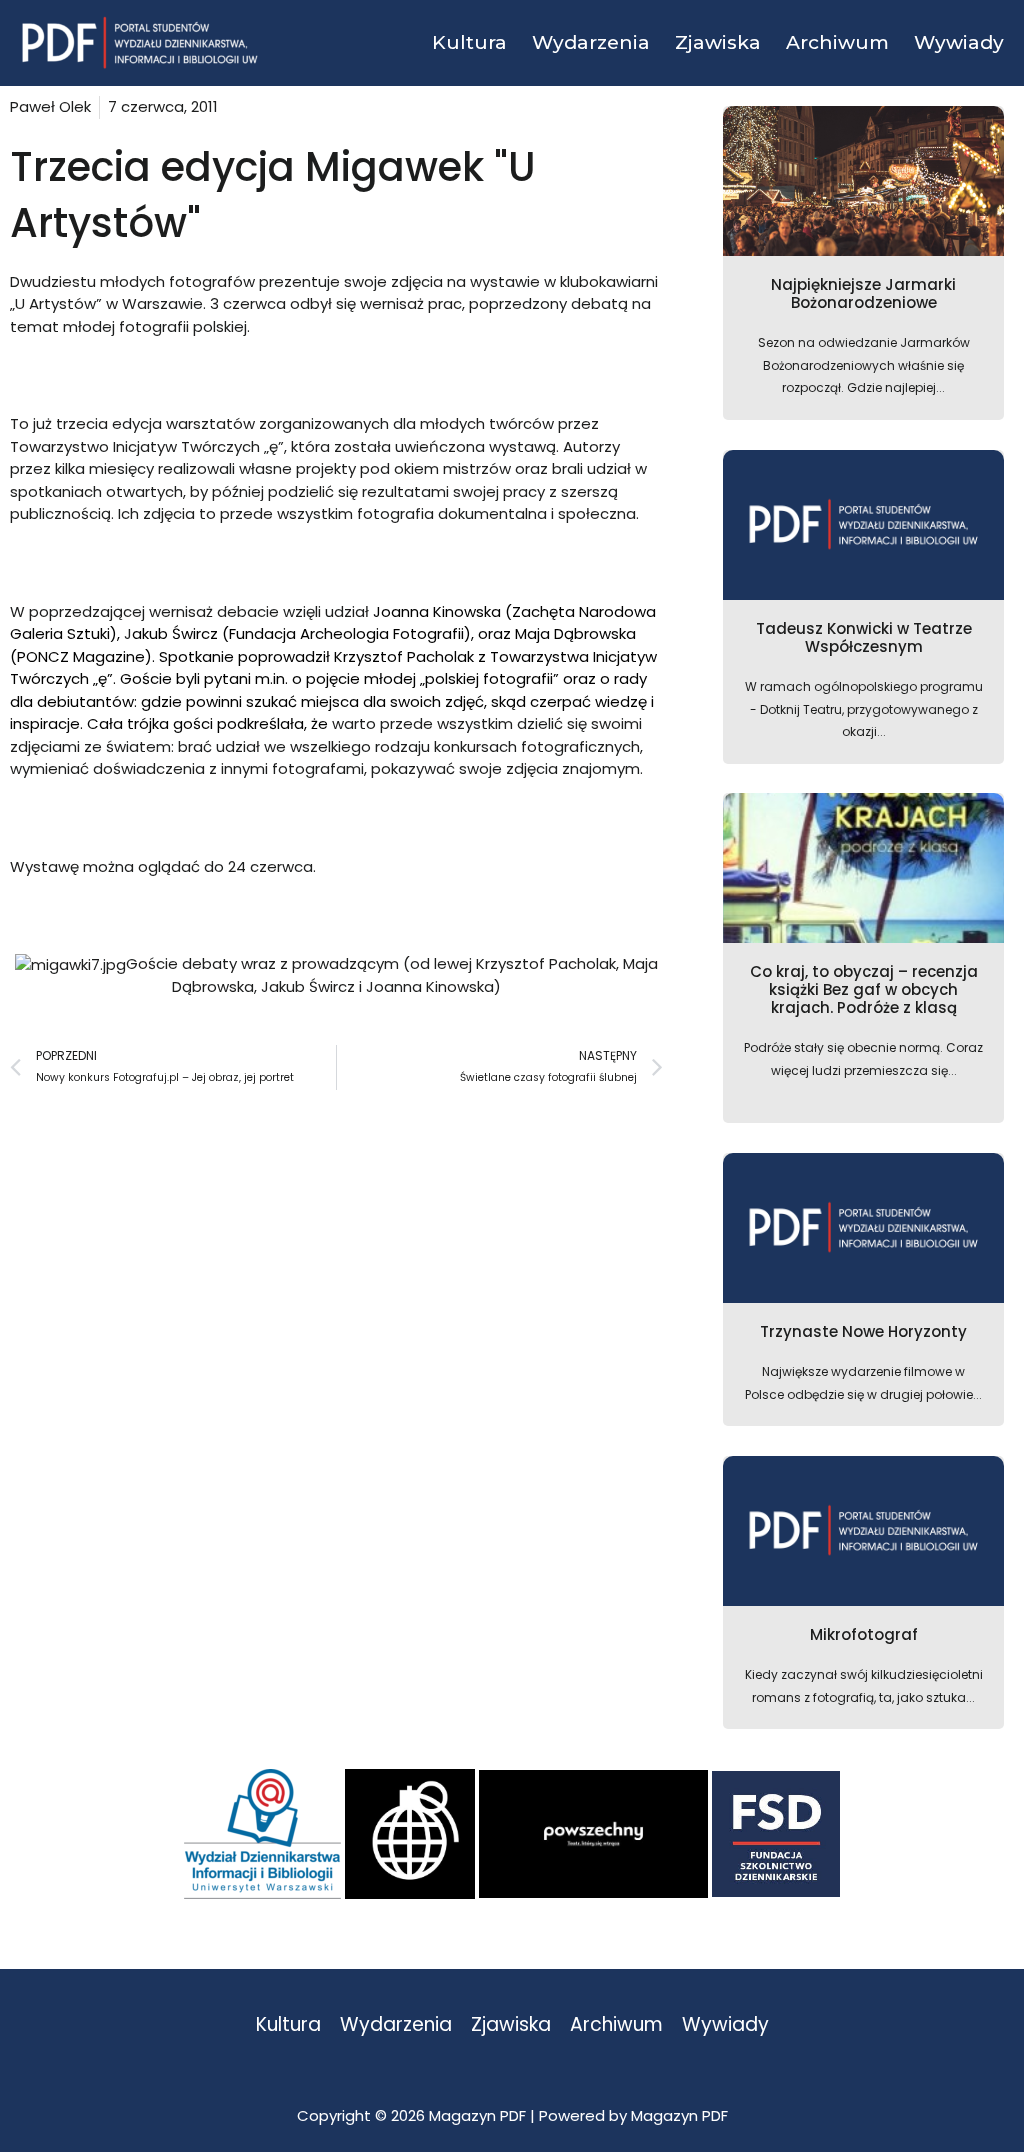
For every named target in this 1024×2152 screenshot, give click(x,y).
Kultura (288, 2025)
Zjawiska (511, 2025)
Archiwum (616, 2025)
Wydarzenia (396, 2025)
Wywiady (725, 2025)
